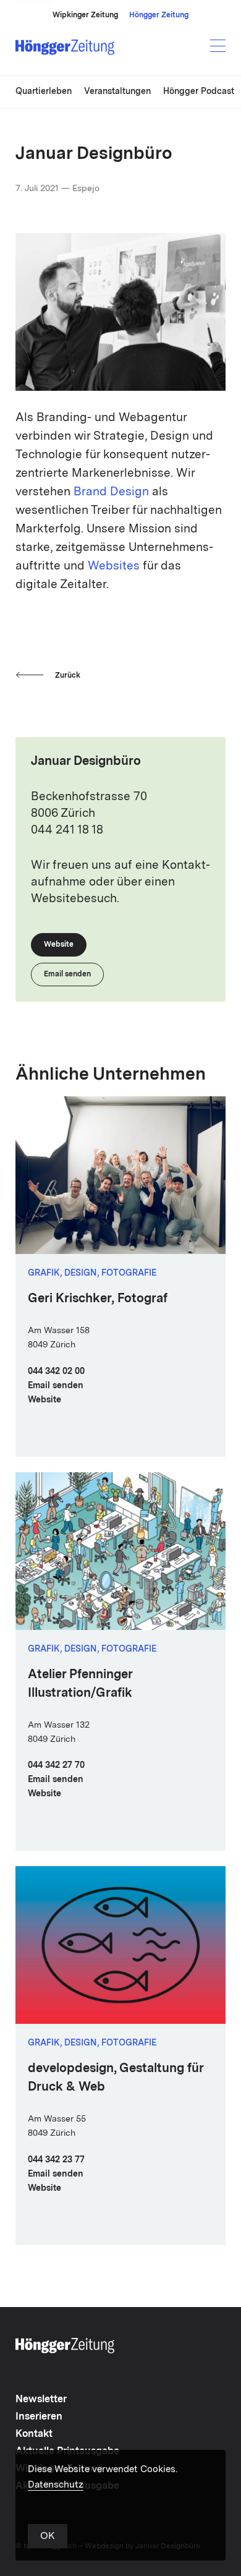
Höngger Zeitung (159, 15)
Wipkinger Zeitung (85, 15)
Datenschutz (56, 2485)
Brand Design (111, 493)
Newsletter (41, 2400)
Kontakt (34, 2434)
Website (44, 1400)
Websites (114, 567)
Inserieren (39, 2417)
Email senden (56, 1386)
